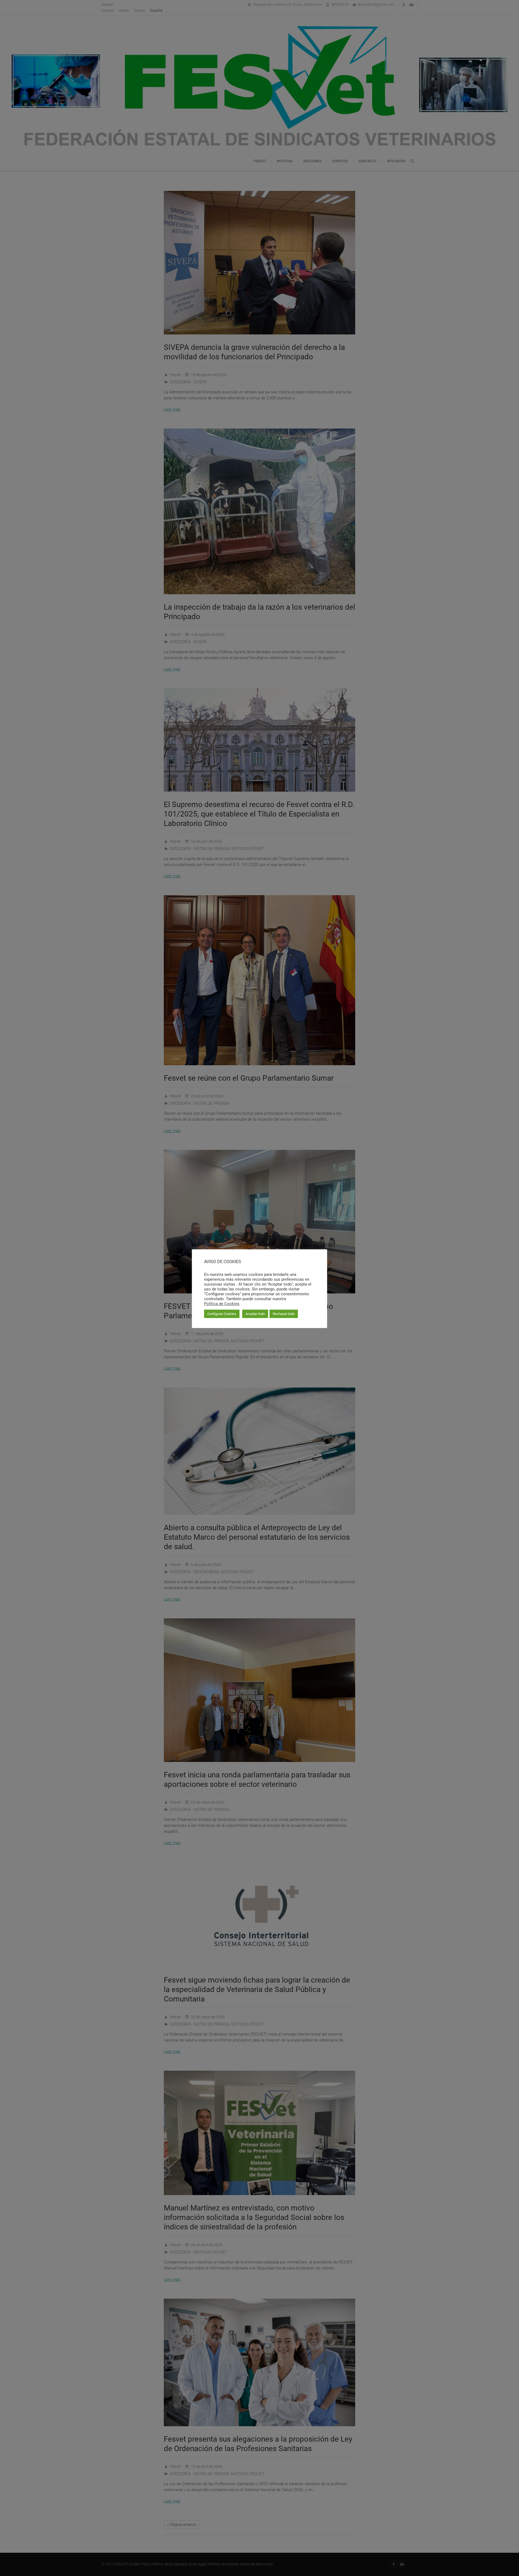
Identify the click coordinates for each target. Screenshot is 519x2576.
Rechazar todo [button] (284, 1314)
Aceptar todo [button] (255, 1314)
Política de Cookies (222, 1304)
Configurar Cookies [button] (222, 1314)
